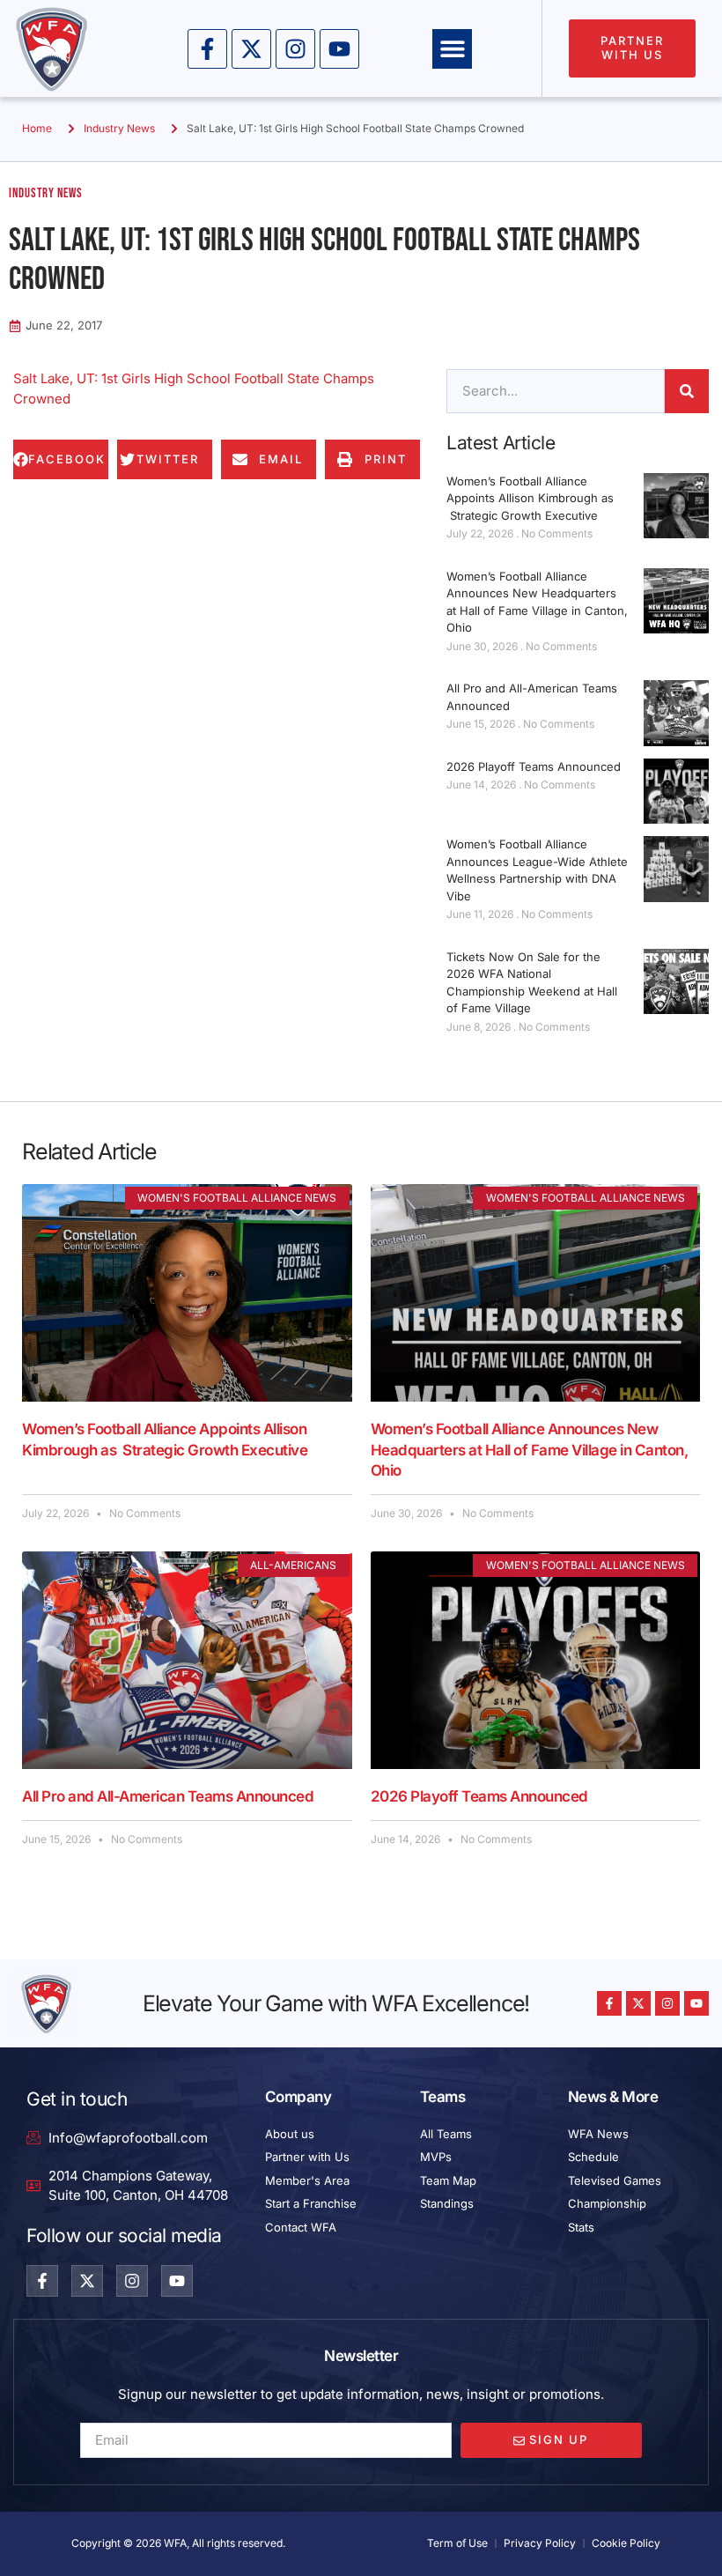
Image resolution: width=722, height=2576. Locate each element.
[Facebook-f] (207, 49)
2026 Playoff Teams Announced (534, 766)
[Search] (687, 391)
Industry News (119, 128)
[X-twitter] (251, 49)
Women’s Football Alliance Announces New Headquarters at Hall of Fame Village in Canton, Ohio (530, 1450)
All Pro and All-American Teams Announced (168, 1796)
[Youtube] (339, 49)
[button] (452, 49)
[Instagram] (295, 49)
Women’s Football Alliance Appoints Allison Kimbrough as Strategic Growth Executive (530, 498)
